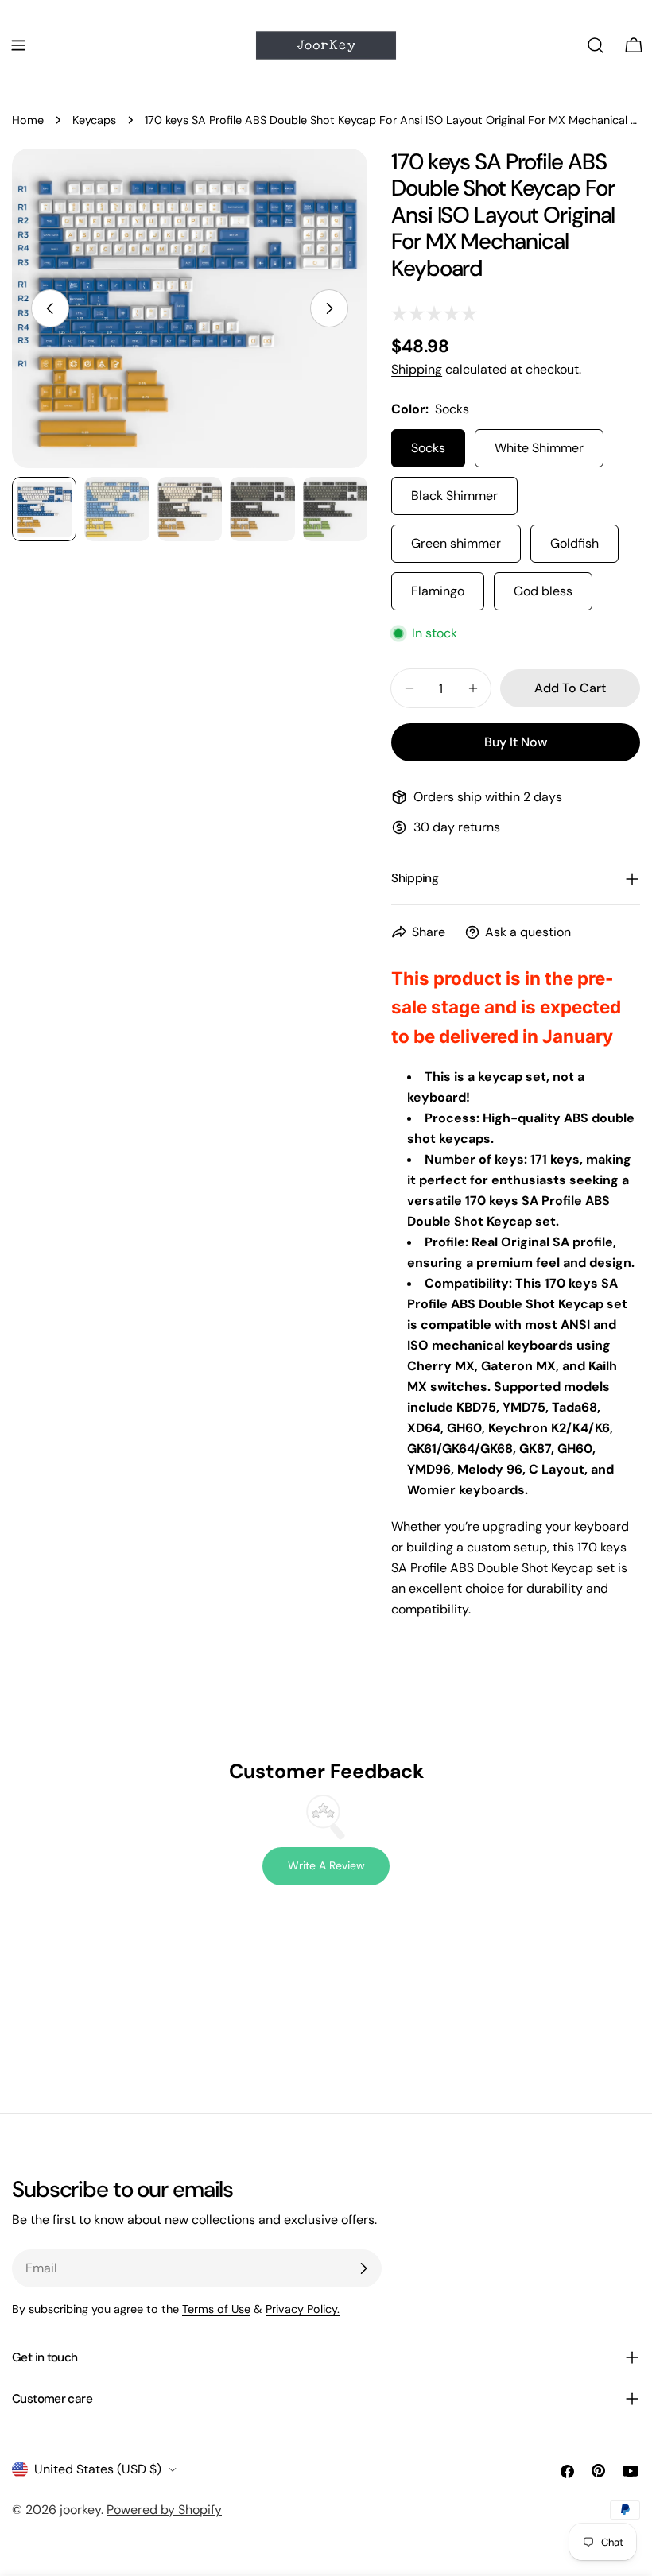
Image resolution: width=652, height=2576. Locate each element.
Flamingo (438, 591)
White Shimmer (539, 448)
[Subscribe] (363, 2268)
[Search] (596, 45)
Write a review (326, 1865)
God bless (543, 591)
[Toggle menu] (18, 45)
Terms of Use (216, 2309)
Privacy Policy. (303, 2309)
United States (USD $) (98, 2469)
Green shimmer (456, 543)
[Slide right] (329, 308)
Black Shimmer (454, 496)
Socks (428, 448)
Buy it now (516, 742)
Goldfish (574, 543)
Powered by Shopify (164, 2510)
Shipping (417, 369)
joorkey (80, 2510)
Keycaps (94, 120)
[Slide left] (50, 308)
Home (28, 120)
